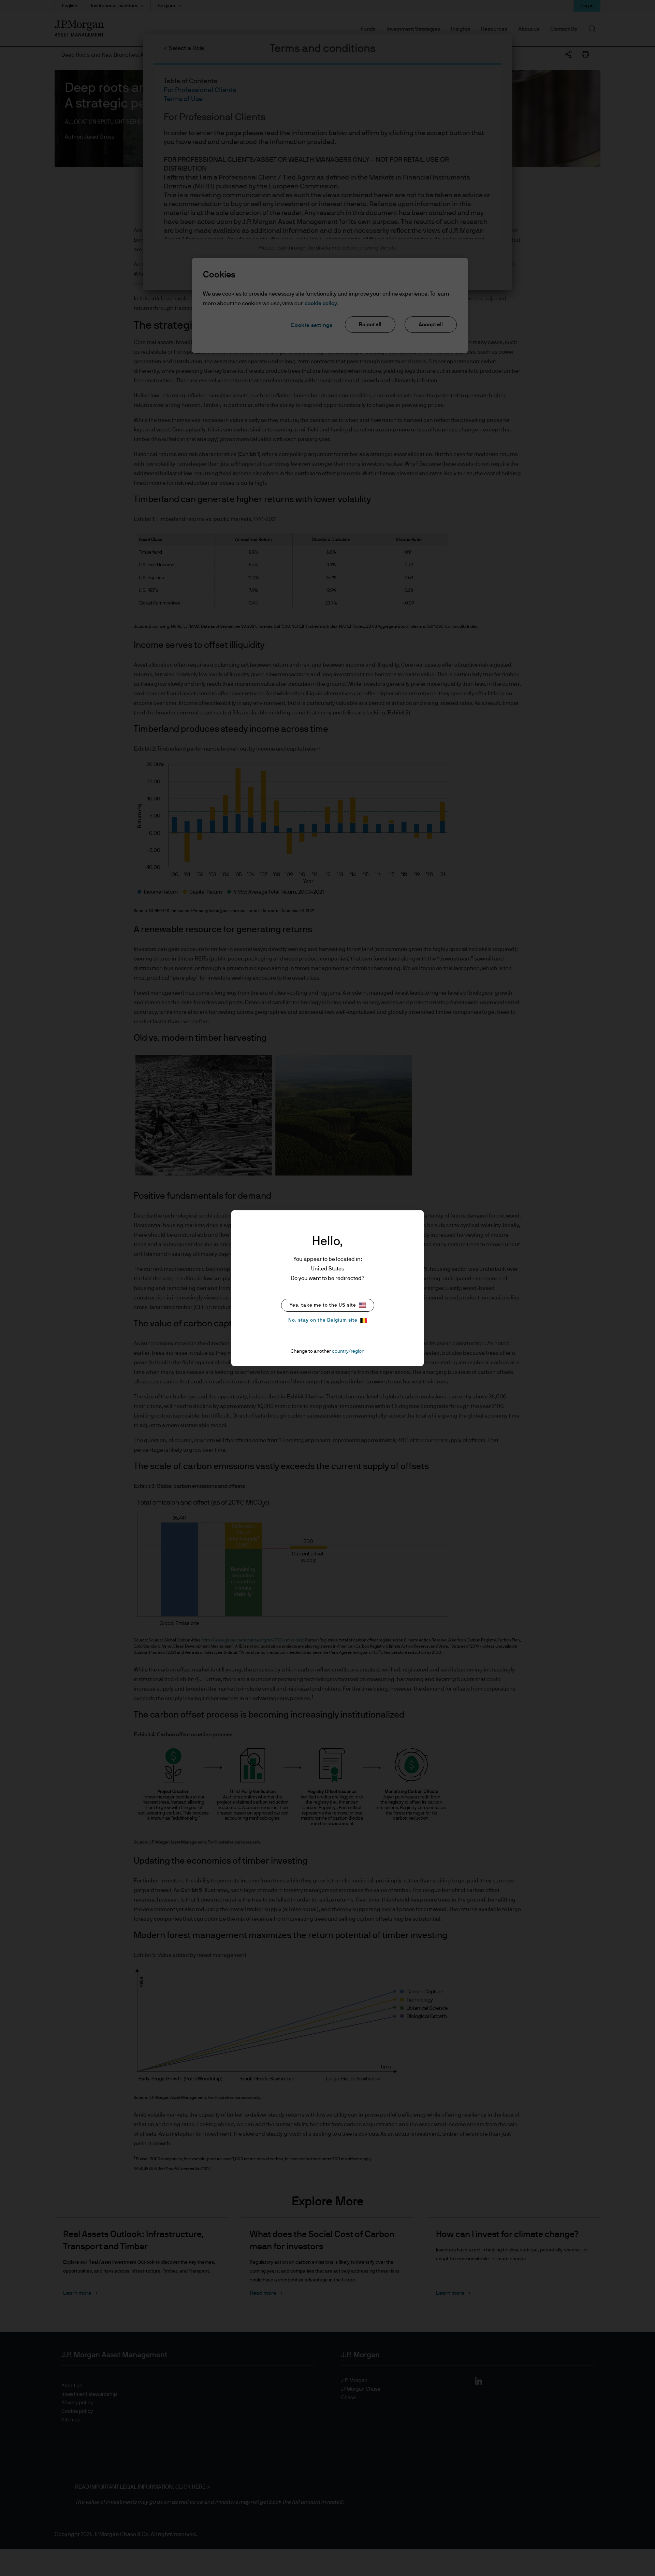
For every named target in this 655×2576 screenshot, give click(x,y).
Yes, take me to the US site (323, 1305)
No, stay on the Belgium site (323, 1320)
